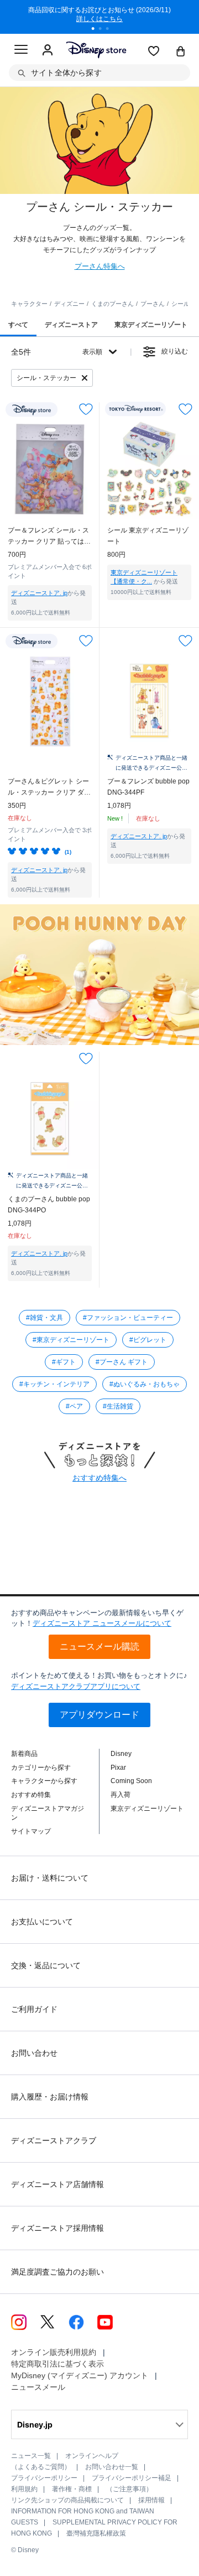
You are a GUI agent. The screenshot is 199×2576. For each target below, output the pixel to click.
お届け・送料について (50, 1878)
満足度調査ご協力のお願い (57, 2272)
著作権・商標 (72, 2489)
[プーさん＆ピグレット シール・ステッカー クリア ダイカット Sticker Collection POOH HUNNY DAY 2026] (50, 701)
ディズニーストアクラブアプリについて (76, 1686)
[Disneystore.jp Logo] (96, 50)
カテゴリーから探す (41, 1768)
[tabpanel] (99, 17)
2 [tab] (104, 30)
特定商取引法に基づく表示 (57, 2364)
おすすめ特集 (31, 1795)
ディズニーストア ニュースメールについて (102, 1623)
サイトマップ (31, 1831)
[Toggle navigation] (21, 51)
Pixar (118, 1768)
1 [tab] (97, 30)
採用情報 (151, 2500)
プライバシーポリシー (44, 2478)
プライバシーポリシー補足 (132, 2478)
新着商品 (24, 1754)
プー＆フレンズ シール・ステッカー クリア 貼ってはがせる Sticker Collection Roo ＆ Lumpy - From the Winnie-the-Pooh (49, 537)
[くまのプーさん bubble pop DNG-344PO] (50, 1119)
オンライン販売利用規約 (54, 2352)
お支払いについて (42, 1922)
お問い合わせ (34, 2053)
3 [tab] (111, 30)
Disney (121, 1754)
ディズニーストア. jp (39, 593)
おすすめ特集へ (99, 1478)
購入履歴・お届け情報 (50, 2097)
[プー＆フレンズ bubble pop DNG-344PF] (149, 701)
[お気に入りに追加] (86, 409)
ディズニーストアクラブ (54, 2140)
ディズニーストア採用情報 (57, 2228)
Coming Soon (131, 1781)
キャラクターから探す (44, 1781)
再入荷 (121, 1795)
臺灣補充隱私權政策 (96, 2533)
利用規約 (24, 2489)
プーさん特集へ (100, 266)
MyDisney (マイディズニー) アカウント (80, 2375)
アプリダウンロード (99, 1715)
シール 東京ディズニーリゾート (148, 536)
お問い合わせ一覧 (112, 2467)
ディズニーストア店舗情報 (57, 2184)
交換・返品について (46, 1965)
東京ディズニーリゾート (147, 1809)
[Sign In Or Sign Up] (48, 50)
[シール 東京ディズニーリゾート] (149, 469)
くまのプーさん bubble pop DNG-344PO (49, 1205)
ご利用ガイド (34, 2009)
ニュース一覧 (31, 2456)
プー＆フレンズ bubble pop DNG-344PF (148, 787)
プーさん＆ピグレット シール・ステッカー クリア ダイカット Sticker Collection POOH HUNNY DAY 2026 (49, 788)
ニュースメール (38, 2387)
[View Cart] (181, 52)
